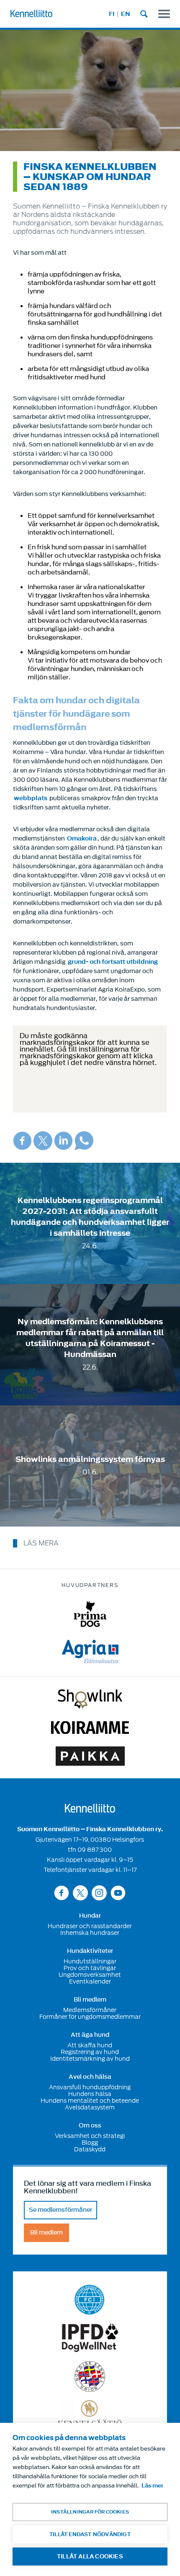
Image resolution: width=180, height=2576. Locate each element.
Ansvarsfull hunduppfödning (90, 2087)
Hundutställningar (90, 1961)
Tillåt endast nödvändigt (90, 2534)
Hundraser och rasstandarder (90, 1926)
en (126, 14)
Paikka (90, 1756)
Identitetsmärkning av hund (90, 2059)
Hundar (90, 1916)
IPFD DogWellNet (90, 2338)
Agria (90, 1652)
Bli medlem (90, 2000)
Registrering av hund (90, 2052)
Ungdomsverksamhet (90, 1975)
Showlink (90, 1699)
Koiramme (90, 1728)
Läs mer (152, 2486)
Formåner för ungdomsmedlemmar (90, 2017)
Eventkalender (90, 1981)
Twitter (43, 1141)
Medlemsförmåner (90, 2010)
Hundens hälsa (90, 2094)
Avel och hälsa (90, 2077)
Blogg (90, 2143)
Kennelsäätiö (90, 2413)
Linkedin (63, 1141)
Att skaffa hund (90, 2045)
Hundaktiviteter (90, 1951)
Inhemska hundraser (90, 1933)
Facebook (22, 1141)
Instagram (99, 1893)
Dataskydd (90, 2149)
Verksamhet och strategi (90, 2136)
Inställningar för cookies (90, 2512)
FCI (90, 2300)
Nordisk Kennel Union (90, 2376)
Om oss (90, 2126)
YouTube (118, 1893)
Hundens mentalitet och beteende (90, 2101)
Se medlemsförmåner (60, 2210)
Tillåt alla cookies (90, 2556)
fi (112, 14)
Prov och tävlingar (90, 1968)
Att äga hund (90, 2035)
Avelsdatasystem (90, 2107)
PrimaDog (90, 1614)
